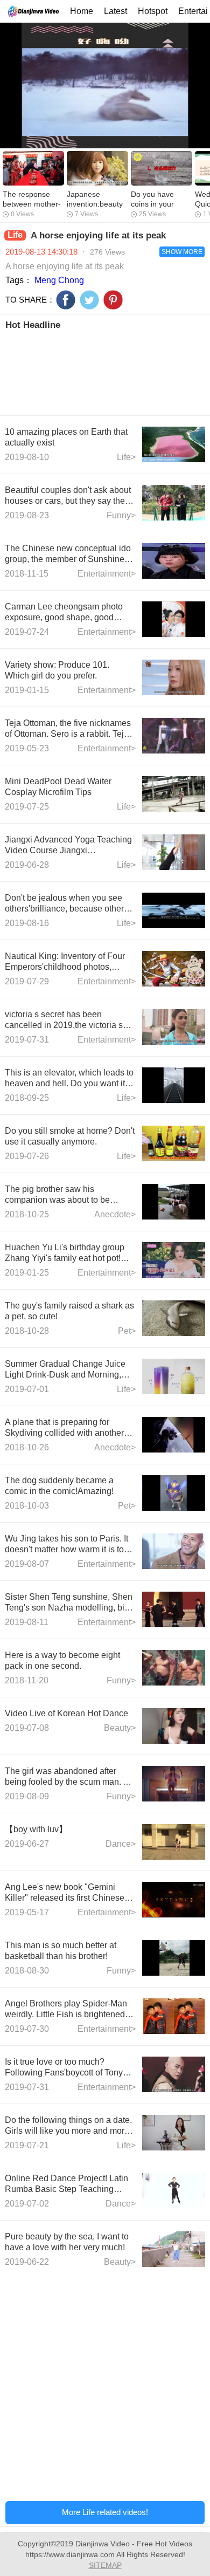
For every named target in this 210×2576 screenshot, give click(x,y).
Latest (115, 11)
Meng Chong (59, 280)
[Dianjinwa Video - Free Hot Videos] (33, 11)
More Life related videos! (105, 2512)
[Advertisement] (105, 372)
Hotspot (153, 11)
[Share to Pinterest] (113, 300)
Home (82, 11)
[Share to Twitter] (89, 300)
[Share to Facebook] (66, 300)
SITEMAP (105, 2565)
